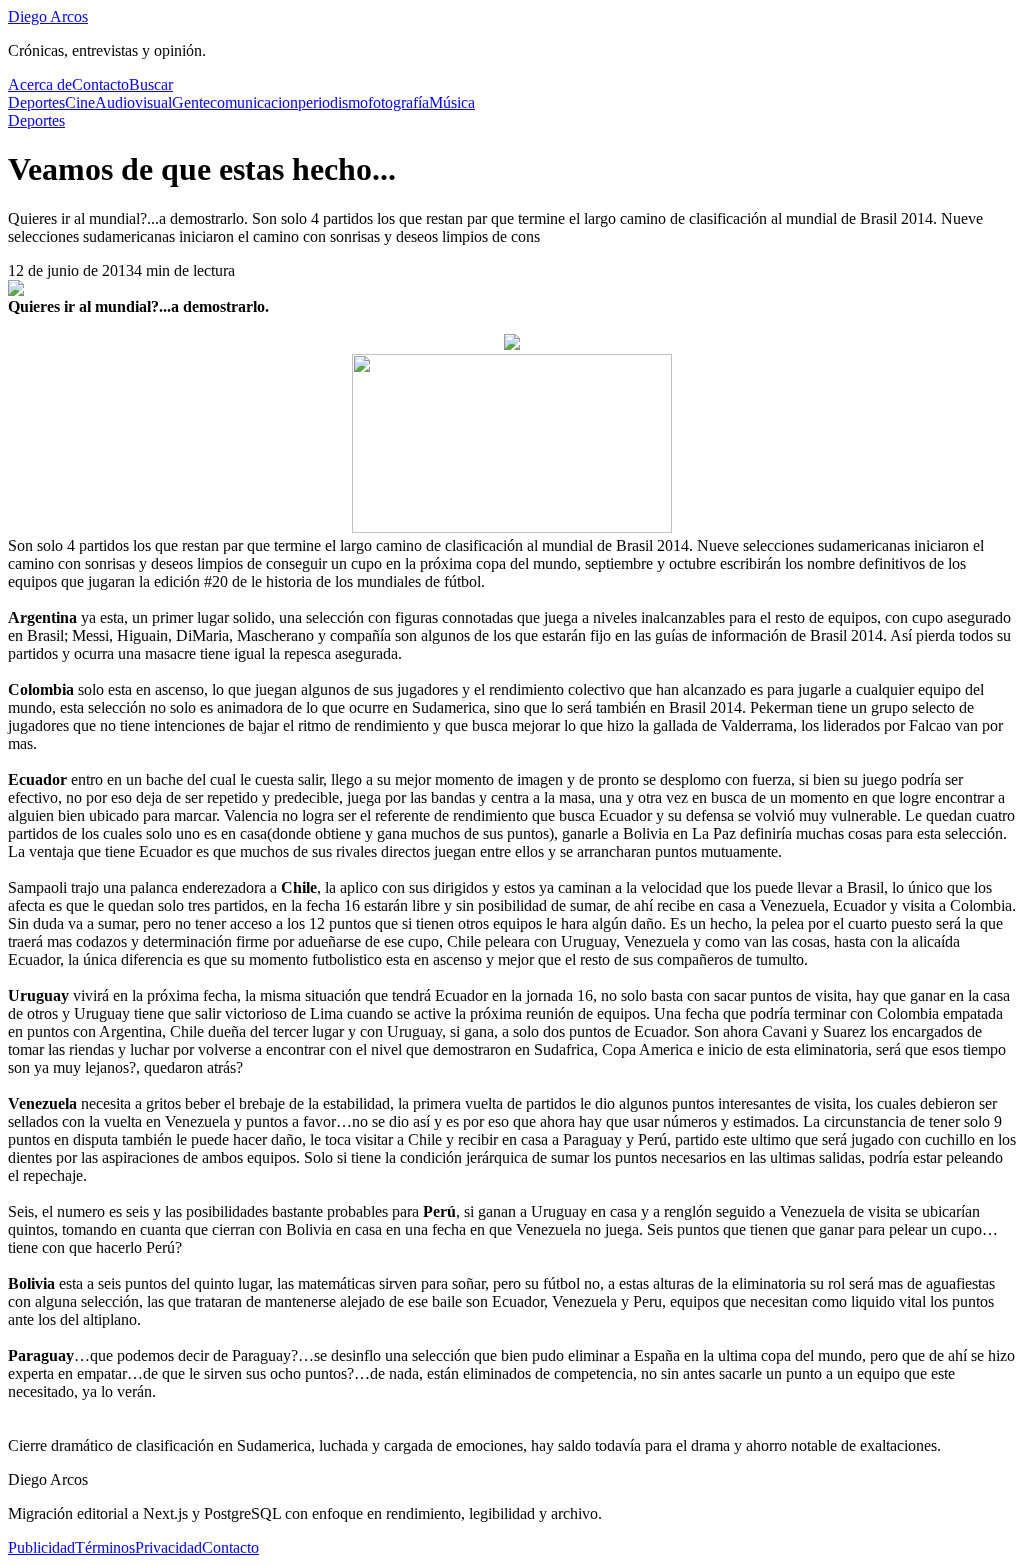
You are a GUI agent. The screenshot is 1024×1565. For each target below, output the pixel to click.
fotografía (398, 102)
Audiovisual (133, 102)
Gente (191, 102)
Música (452, 102)
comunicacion (254, 102)
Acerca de (40, 84)
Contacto (100, 84)
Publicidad (41, 1547)
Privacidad (168, 1547)
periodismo (333, 102)
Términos (105, 1547)
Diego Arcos (48, 16)
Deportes (36, 102)
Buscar (151, 84)
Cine (80, 102)
